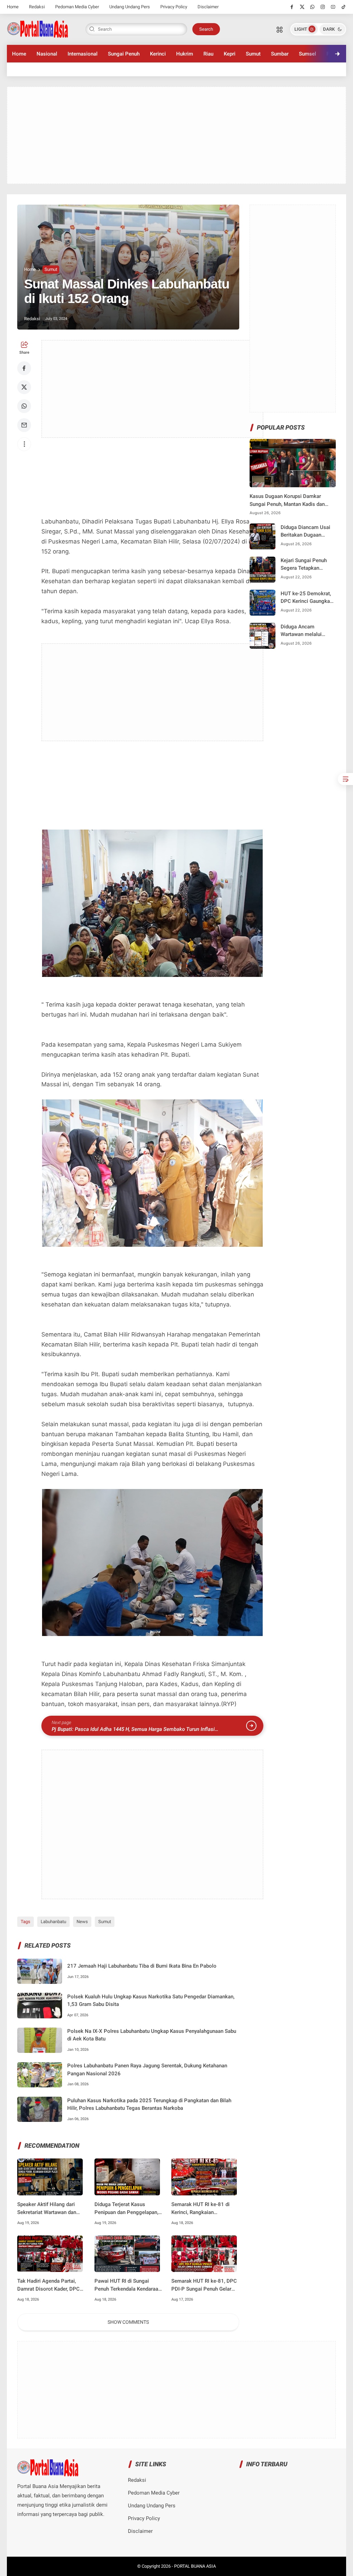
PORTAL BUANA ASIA (195, 2566)
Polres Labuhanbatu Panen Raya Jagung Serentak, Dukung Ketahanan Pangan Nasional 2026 (147, 2070)
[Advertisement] (177, 135)
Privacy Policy (174, 7)
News (82, 1922)
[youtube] (333, 7)
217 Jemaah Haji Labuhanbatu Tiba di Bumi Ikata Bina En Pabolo (142, 1966)
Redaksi (37, 7)
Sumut (253, 54)
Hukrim (185, 54)
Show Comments (128, 2322)
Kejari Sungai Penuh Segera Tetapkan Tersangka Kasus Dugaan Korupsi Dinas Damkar (306, 565)
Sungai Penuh (124, 54)
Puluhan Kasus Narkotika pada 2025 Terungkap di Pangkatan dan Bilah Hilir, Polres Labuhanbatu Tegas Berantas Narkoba (149, 2104)
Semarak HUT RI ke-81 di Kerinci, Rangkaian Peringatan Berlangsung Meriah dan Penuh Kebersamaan (200, 2209)
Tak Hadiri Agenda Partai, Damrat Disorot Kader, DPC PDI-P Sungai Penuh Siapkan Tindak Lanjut (50, 2285)
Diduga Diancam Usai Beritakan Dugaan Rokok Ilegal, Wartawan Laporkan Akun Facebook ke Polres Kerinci (308, 532)
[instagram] (323, 7)
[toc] (345, 779)
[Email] (24, 425)
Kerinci (158, 54)
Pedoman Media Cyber (77, 7)
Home (13, 7)
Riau (208, 54)
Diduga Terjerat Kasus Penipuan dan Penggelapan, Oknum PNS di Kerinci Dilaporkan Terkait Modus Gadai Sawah (126, 2209)
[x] (302, 7)
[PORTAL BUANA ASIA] (38, 29)
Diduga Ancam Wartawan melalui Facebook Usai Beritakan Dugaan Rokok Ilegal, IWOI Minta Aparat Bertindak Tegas (307, 631)
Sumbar (280, 54)
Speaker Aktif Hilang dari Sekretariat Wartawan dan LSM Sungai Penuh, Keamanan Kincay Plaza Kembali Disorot (47, 2209)
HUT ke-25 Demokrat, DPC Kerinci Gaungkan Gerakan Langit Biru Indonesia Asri (307, 598)
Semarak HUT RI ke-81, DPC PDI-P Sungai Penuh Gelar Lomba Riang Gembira (204, 2285)
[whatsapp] (312, 7)
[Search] (280, 29)
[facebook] (292, 7)
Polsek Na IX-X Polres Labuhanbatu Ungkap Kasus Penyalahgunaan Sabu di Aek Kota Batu (152, 2035)
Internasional (83, 54)
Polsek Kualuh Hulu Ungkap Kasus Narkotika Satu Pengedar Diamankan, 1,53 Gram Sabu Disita (151, 2001)
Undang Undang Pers (130, 7)
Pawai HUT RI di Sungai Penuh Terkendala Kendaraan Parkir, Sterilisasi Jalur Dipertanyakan (128, 2285)
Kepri (230, 54)
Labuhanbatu (53, 1922)
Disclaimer (208, 7)
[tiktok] (344, 7)
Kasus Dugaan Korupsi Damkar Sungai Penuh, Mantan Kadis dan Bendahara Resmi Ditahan (287, 501)
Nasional (47, 54)
